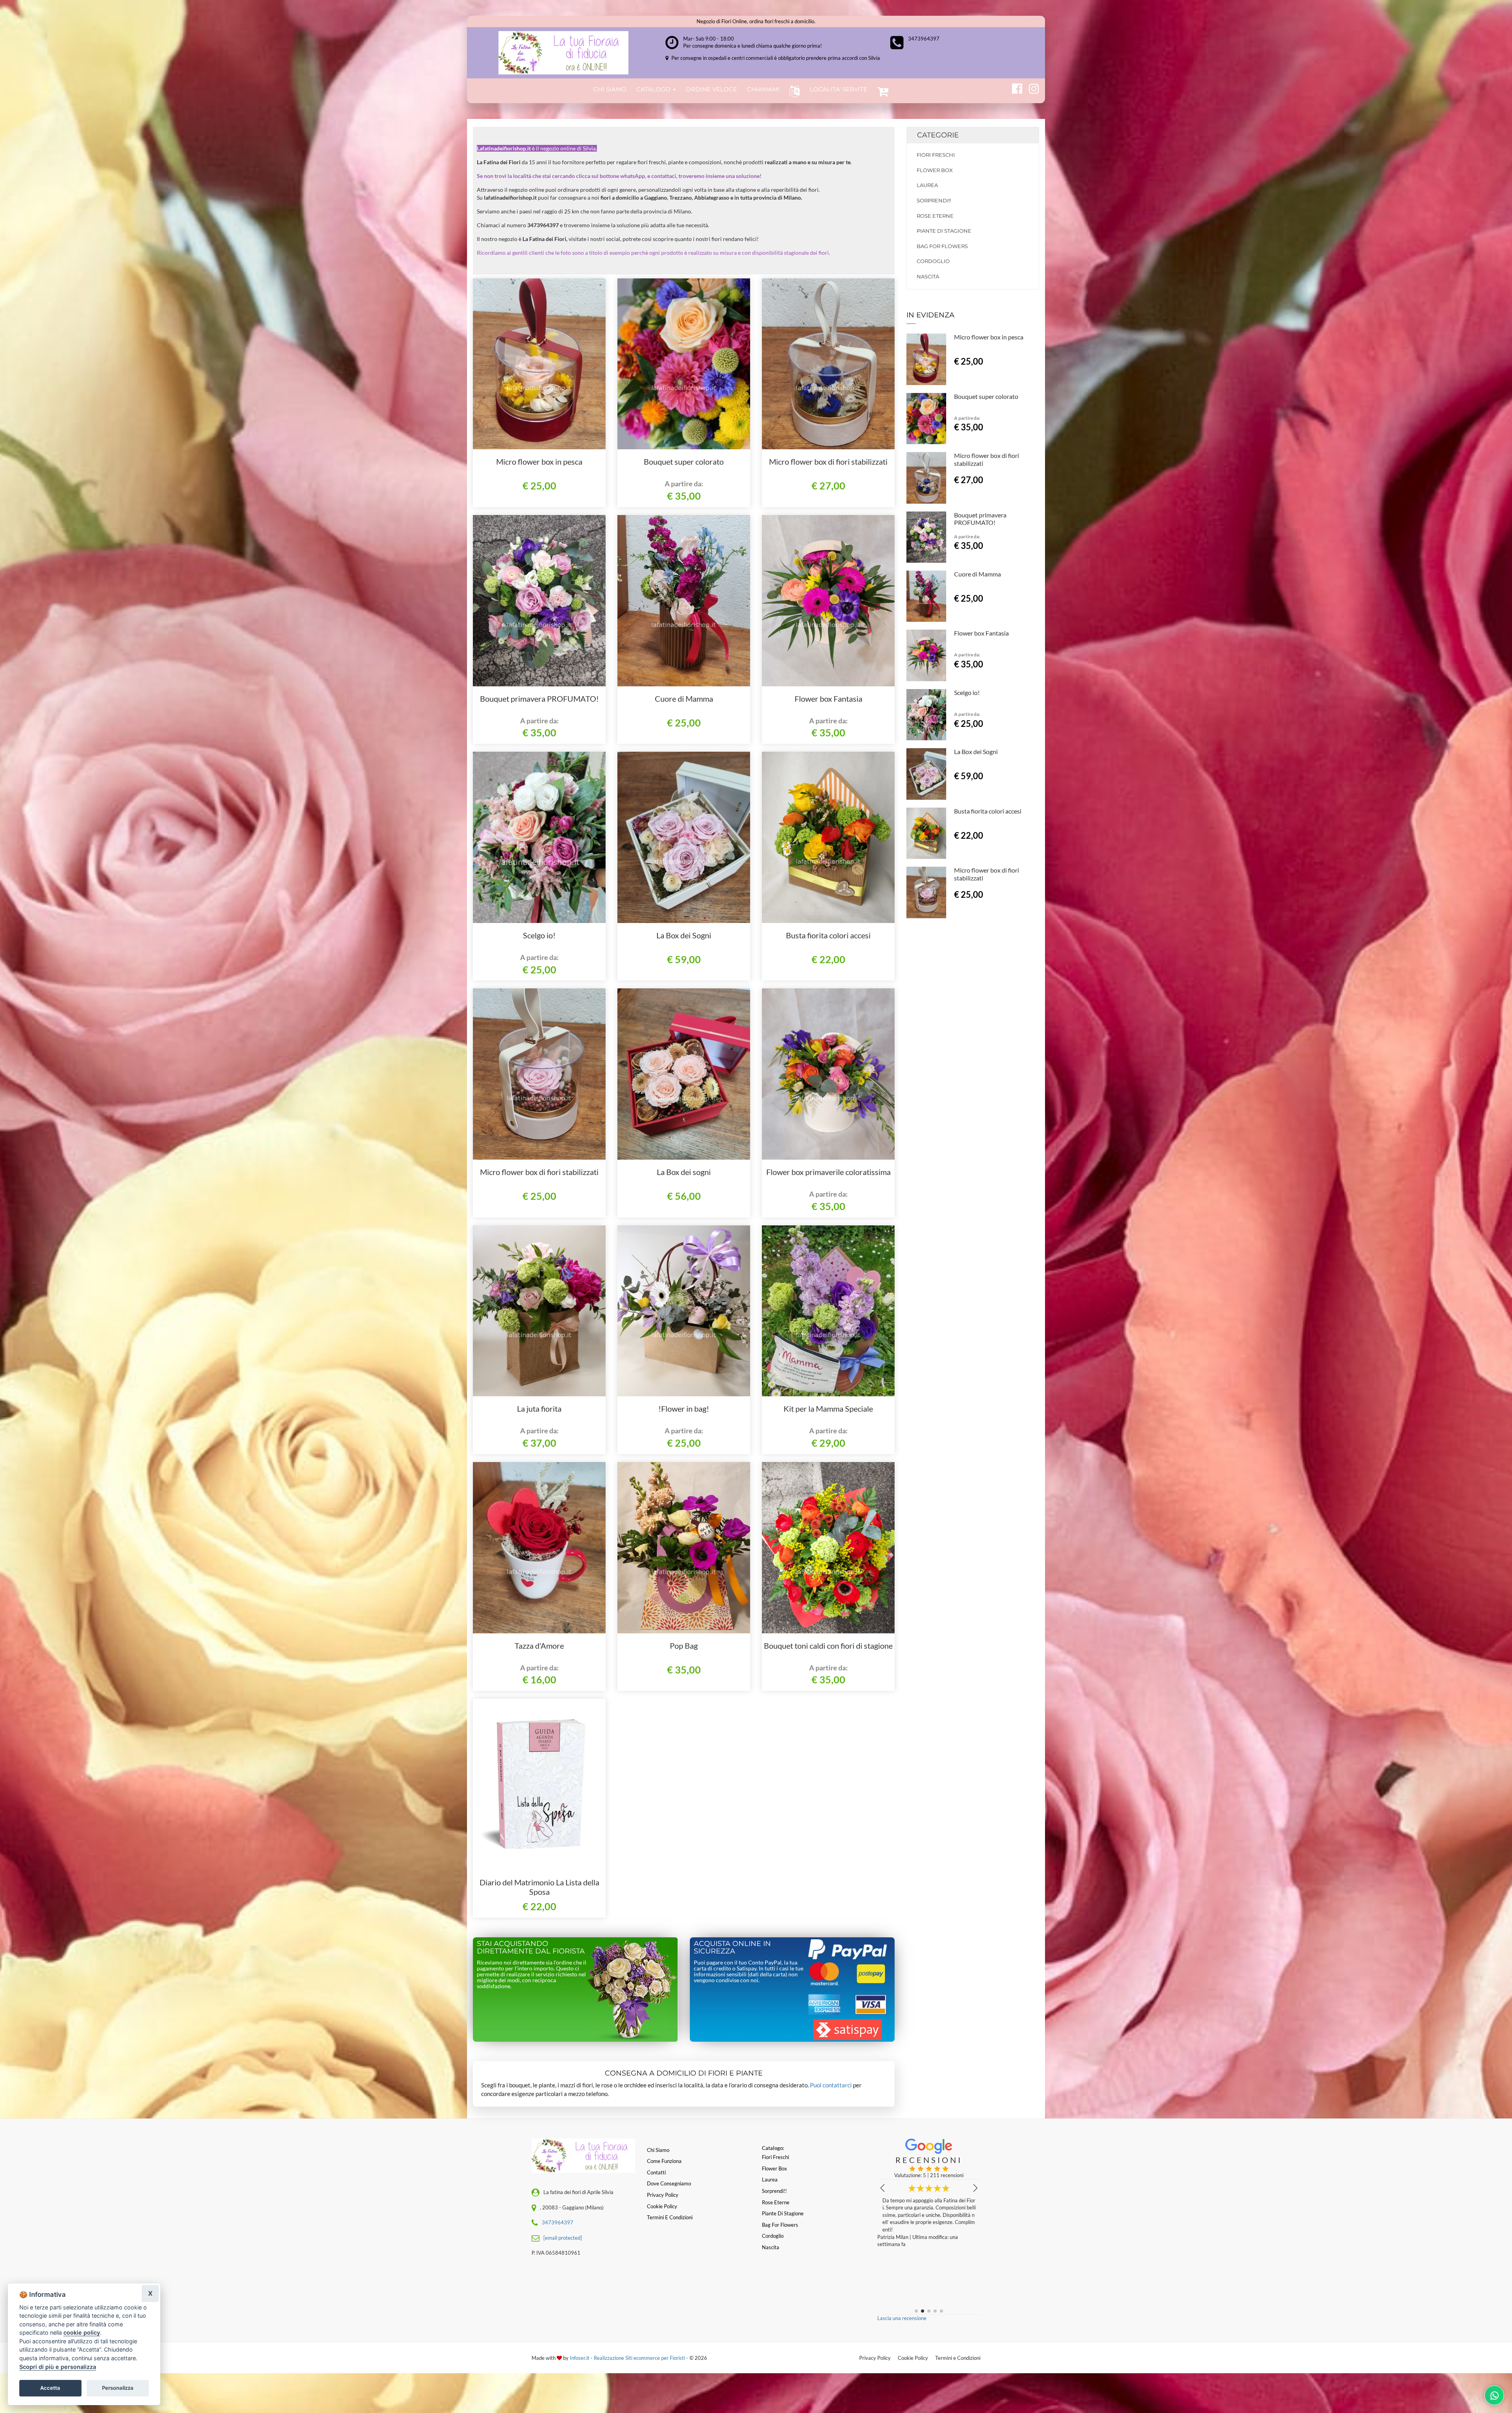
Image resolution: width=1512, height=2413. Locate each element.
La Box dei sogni (684, 1172)
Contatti (656, 2172)
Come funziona (664, 2161)
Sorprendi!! (934, 200)
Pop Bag (684, 1646)
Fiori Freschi (936, 155)
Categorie (938, 135)
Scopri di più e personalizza (58, 2367)
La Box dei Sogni (684, 935)
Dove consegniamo (669, 2183)
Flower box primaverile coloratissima (828, 1172)
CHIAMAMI (763, 89)
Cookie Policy (913, 2358)
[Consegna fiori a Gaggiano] (563, 53)
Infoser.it (580, 2358)
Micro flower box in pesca (539, 461)
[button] (793, 91)
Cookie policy (662, 2206)
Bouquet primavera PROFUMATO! (539, 699)
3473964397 (924, 39)
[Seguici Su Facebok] (1014, 87)
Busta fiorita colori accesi (828, 935)
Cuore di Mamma (684, 699)
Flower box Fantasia (828, 699)
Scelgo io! (539, 935)
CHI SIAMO (610, 89)
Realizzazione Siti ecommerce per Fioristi (640, 2358)
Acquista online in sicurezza (732, 1948)
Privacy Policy (875, 2358)
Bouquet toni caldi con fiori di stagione (828, 1646)
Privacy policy (663, 2195)
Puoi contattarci (831, 2085)
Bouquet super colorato (684, 461)
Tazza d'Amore (539, 1646)
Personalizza (118, 2388)
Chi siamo (658, 2150)
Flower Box (935, 170)
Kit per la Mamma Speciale (828, 1409)
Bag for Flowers (942, 246)
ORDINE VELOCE (712, 89)
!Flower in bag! (684, 1409)
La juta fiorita (539, 1409)
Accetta (50, 2388)
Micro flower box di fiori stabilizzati (828, 461)
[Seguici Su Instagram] (1031, 87)
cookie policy (82, 2332)
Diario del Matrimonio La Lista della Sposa (539, 1887)
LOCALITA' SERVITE (838, 89)
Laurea (927, 185)
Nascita (928, 276)
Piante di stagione (944, 231)
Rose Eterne (935, 216)
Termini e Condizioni (958, 2358)
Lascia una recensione (902, 2318)
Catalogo (654, 89)
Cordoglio (933, 261)
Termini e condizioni (670, 2217)
